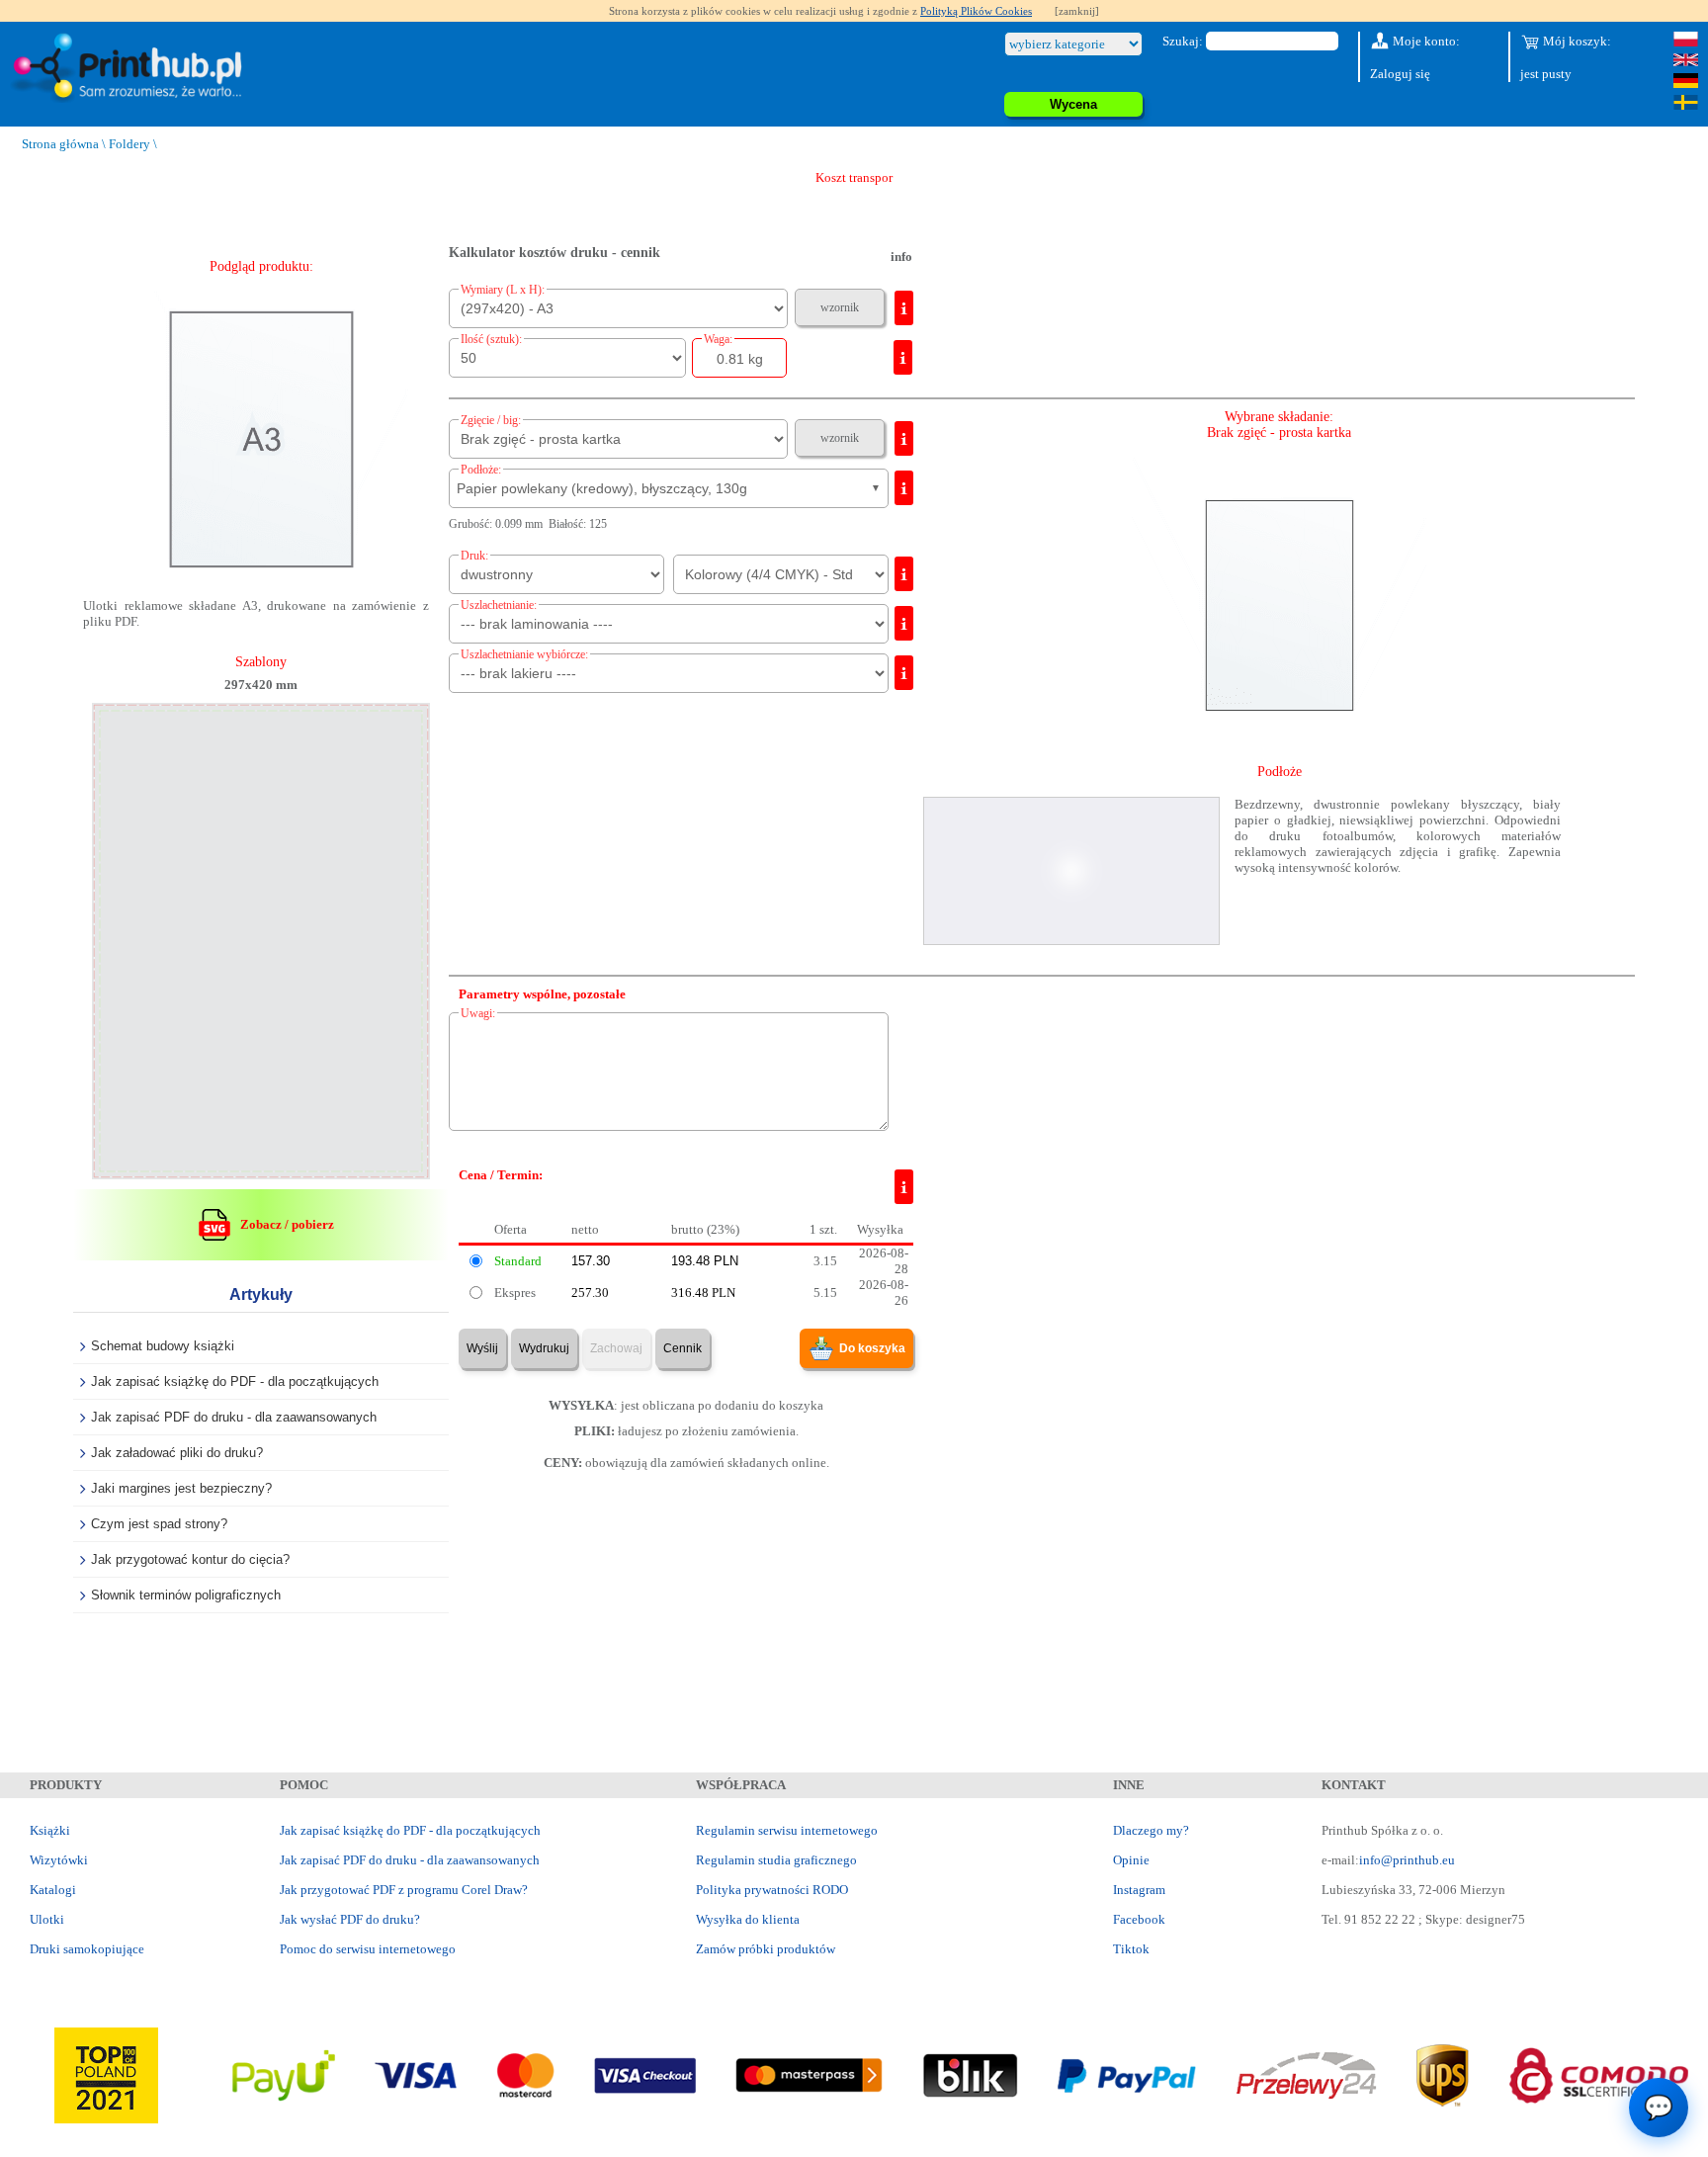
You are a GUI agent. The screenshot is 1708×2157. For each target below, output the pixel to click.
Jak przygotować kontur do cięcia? (190, 1559)
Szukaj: (1183, 41)
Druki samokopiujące (87, 1949)
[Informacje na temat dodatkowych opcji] (904, 438)
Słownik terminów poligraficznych (186, 1595)
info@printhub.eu (1407, 1860)
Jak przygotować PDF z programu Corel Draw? (404, 1890)
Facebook (1139, 1919)
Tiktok (1131, 1949)
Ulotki (47, 1919)
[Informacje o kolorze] (904, 574)
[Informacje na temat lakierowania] (904, 673)
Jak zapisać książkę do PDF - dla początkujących (235, 1381)
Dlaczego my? (1151, 1830)
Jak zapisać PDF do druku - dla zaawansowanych (234, 1417)
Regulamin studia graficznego (776, 1860)
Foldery (129, 144)
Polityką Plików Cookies (976, 11)
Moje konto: (1425, 41)
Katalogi (53, 1890)
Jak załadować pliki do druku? (177, 1453)
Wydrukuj (544, 1348)
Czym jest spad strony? (159, 1524)
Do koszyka (872, 1348)
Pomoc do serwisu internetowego (368, 1949)
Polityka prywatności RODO (772, 1890)
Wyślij (482, 1348)
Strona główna (60, 144)
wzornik (840, 307)
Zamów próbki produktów (766, 1949)
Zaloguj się (1400, 74)
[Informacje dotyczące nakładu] (903, 357)
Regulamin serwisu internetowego (787, 1830)
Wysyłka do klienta (748, 1919)
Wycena (1073, 104)
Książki (50, 1830)
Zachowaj (616, 1348)
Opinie (1131, 1860)
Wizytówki (59, 1860)
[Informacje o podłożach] (904, 488)
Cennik (683, 1348)
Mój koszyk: (1576, 41)
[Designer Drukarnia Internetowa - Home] (131, 69)
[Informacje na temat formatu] (904, 308)
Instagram (1139, 1890)
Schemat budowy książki (163, 1346)
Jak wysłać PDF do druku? (350, 1919)
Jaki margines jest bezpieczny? (181, 1488)
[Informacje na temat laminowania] (904, 623)
